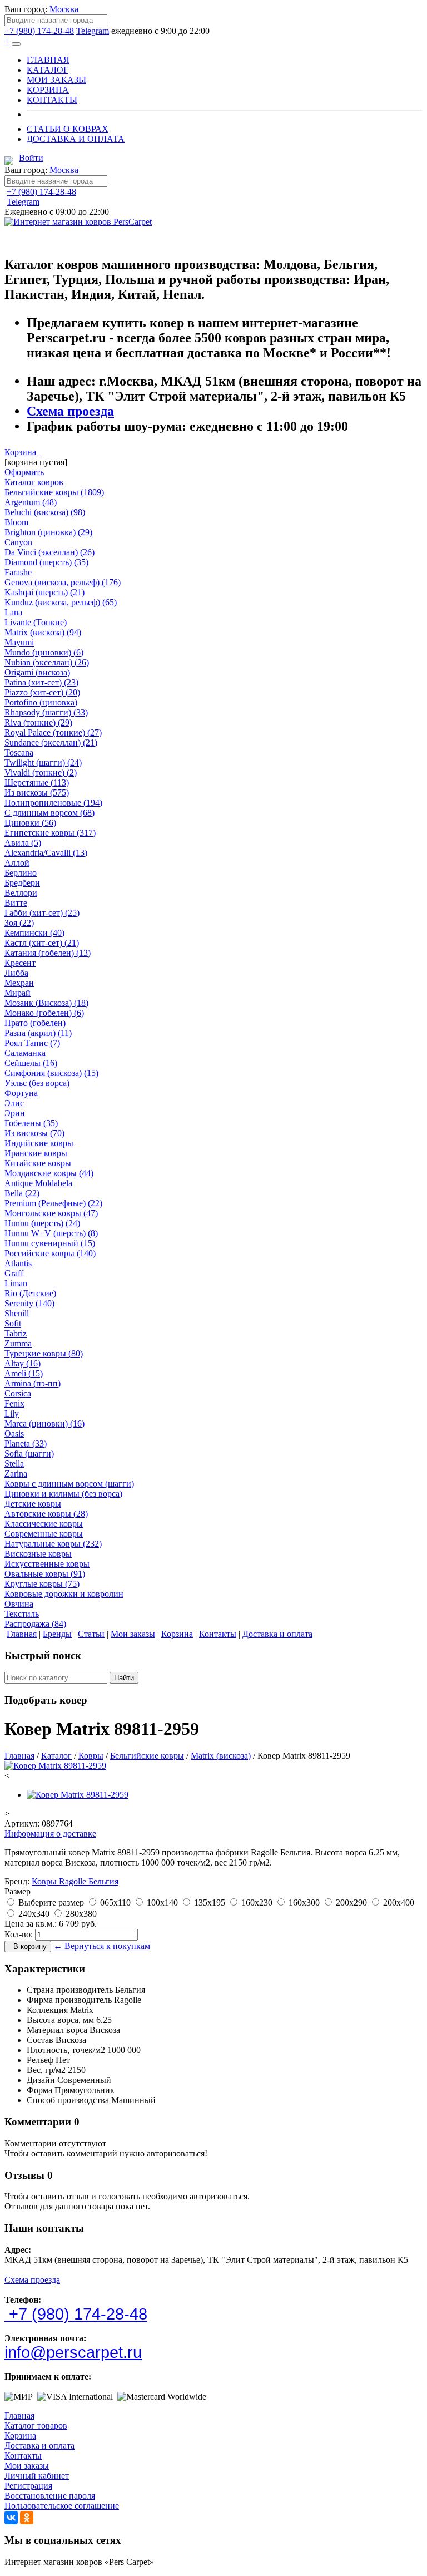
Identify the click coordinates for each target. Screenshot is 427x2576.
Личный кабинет (37, 2476)
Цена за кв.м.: (31, 1924)
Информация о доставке (50, 1834)
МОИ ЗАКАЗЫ (56, 80)
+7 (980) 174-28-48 (39, 31)
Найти (124, 1678)
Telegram (93, 31)
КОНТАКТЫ (52, 100)
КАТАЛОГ (48, 70)
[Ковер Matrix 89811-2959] (55, 1766)
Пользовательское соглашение (62, 2506)
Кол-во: (19, 1934)
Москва (64, 9)
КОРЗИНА (48, 90)
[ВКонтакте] (11, 2518)
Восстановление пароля (50, 2496)
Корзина (20, 452)
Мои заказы (27, 2466)
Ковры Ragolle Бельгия (75, 1881)
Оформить (24, 472)
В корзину (28, 1946)
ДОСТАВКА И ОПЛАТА (76, 139)
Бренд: (17, 1881)
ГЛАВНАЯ (48, 60)
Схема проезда (70, 411)
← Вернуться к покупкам (102, 1946)
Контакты (23, 2456)
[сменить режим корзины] (39, 452)
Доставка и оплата (39, 2446)
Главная (19, 2415)
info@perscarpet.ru (73, 2352)
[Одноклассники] (27, 2518)
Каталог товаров (36, 2426)
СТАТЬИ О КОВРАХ (68, 129)
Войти (31, 158)
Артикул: (22, 1824)
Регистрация (28, 2486)
